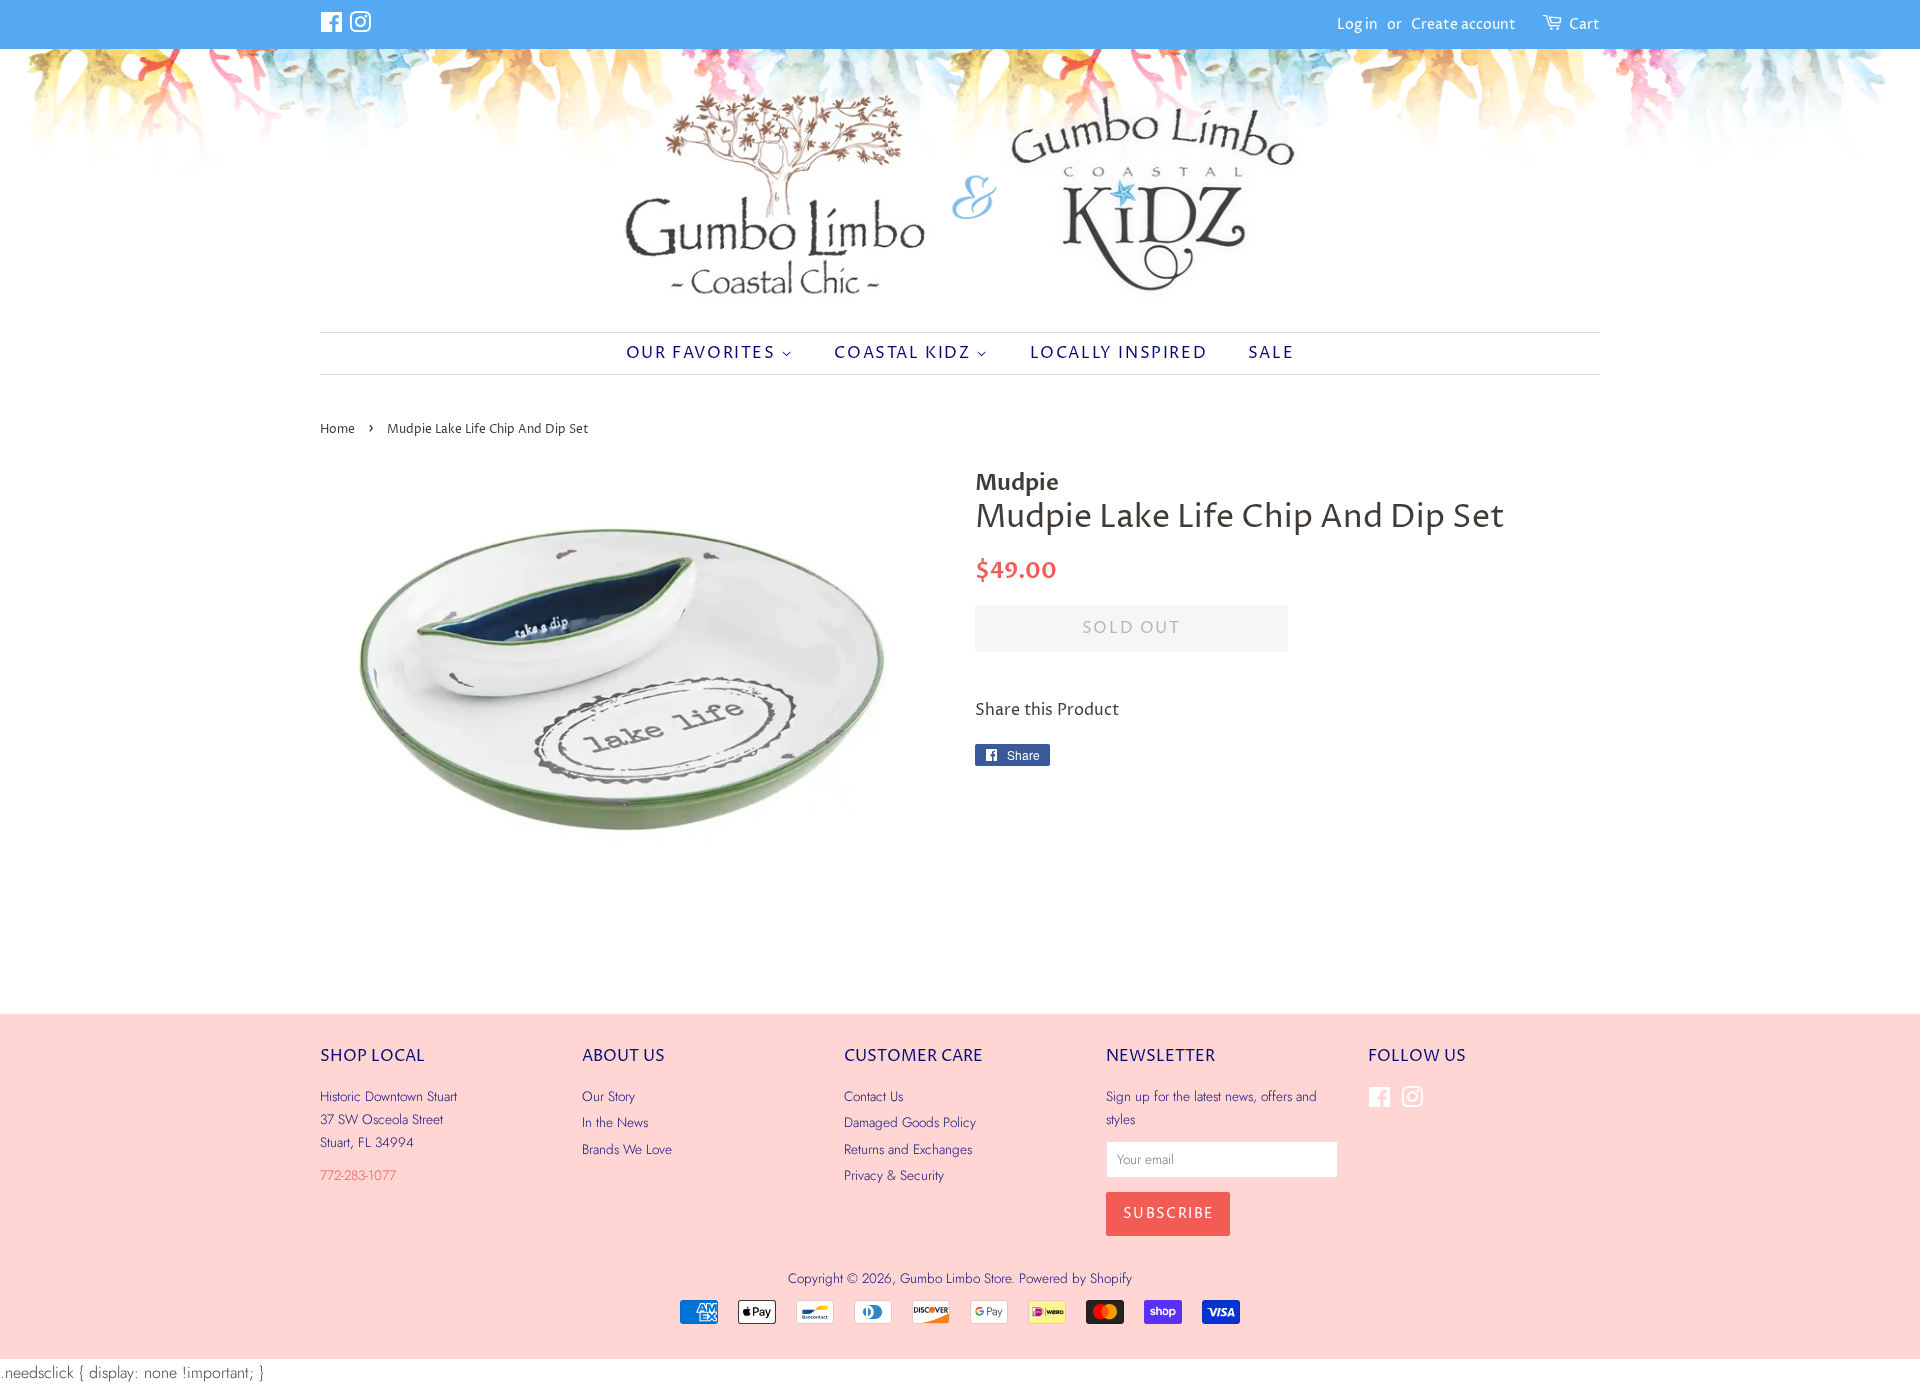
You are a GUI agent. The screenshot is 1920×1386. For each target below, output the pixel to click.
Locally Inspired (1119, 353)
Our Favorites (703, 353)
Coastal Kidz (905, 353)
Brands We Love (627, 1149)
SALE (1271, 353)
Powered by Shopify (1075, 1278)
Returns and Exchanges (908, 1149)
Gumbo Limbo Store (955, 1278)
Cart (1584, 24)
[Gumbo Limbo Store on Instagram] (360, 26)
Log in (1357, 24)
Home (337, 429)
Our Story (608, 1096)
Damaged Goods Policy (910, 1122)
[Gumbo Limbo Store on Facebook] (331, 26)
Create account (1463, 24)
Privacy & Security (894, 1175)
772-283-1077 (358, 1175)
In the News (615, 1122)
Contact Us (873, 1096)
